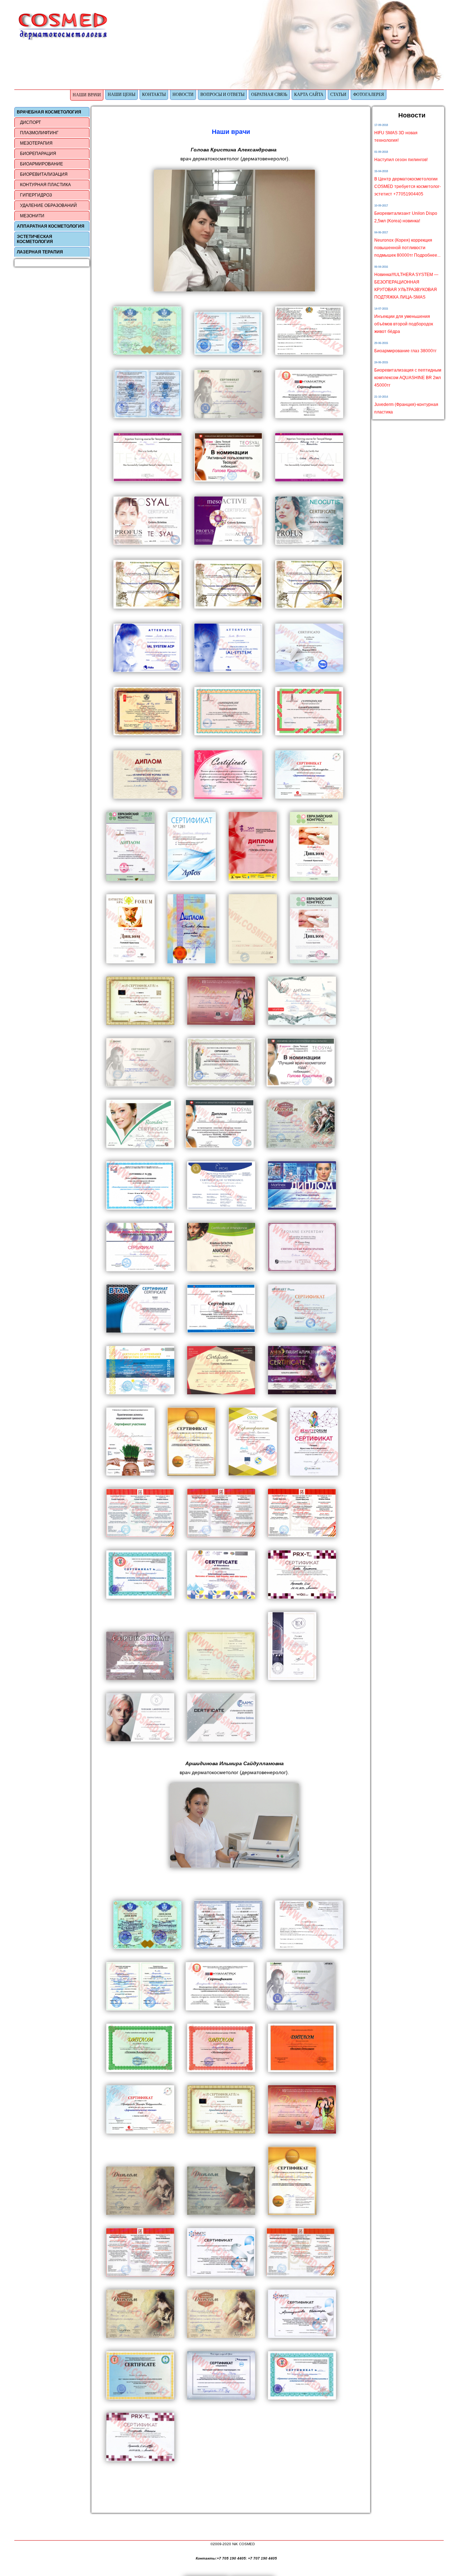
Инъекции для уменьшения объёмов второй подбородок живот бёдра (404, 324)
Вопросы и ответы (222, 95)
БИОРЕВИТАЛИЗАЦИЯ (44, 174)
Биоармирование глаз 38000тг (405, 351)
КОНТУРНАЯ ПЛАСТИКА (45, 185)
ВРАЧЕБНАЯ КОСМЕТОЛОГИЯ (49, 112)
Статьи (338, 95)
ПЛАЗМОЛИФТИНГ (39, 133)
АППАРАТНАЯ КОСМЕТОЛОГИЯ (51, 226)
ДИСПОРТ (30, 122)
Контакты (154, 95)
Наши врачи (87, 95)
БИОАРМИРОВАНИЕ (42, 164)
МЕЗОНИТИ (32, 216)
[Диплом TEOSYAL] (147, 485)
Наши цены (121, 95)
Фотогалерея (369, 95)
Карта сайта (309, 95)
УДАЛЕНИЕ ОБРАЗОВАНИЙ (48, 205)
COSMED (64, 26)
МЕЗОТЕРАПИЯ (36, 143)
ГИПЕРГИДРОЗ (36, 195)
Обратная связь (269, 95)
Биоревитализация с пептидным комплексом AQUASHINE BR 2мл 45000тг (408, 378)
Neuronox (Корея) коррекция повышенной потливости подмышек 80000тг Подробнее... (407, 248)
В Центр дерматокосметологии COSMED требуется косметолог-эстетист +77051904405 (408, 187)
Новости (183, 95)
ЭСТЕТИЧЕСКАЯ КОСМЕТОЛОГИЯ (35, 239)
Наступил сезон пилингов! (401, 160)
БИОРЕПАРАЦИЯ (38, 154)
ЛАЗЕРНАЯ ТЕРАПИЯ (40, 252)
